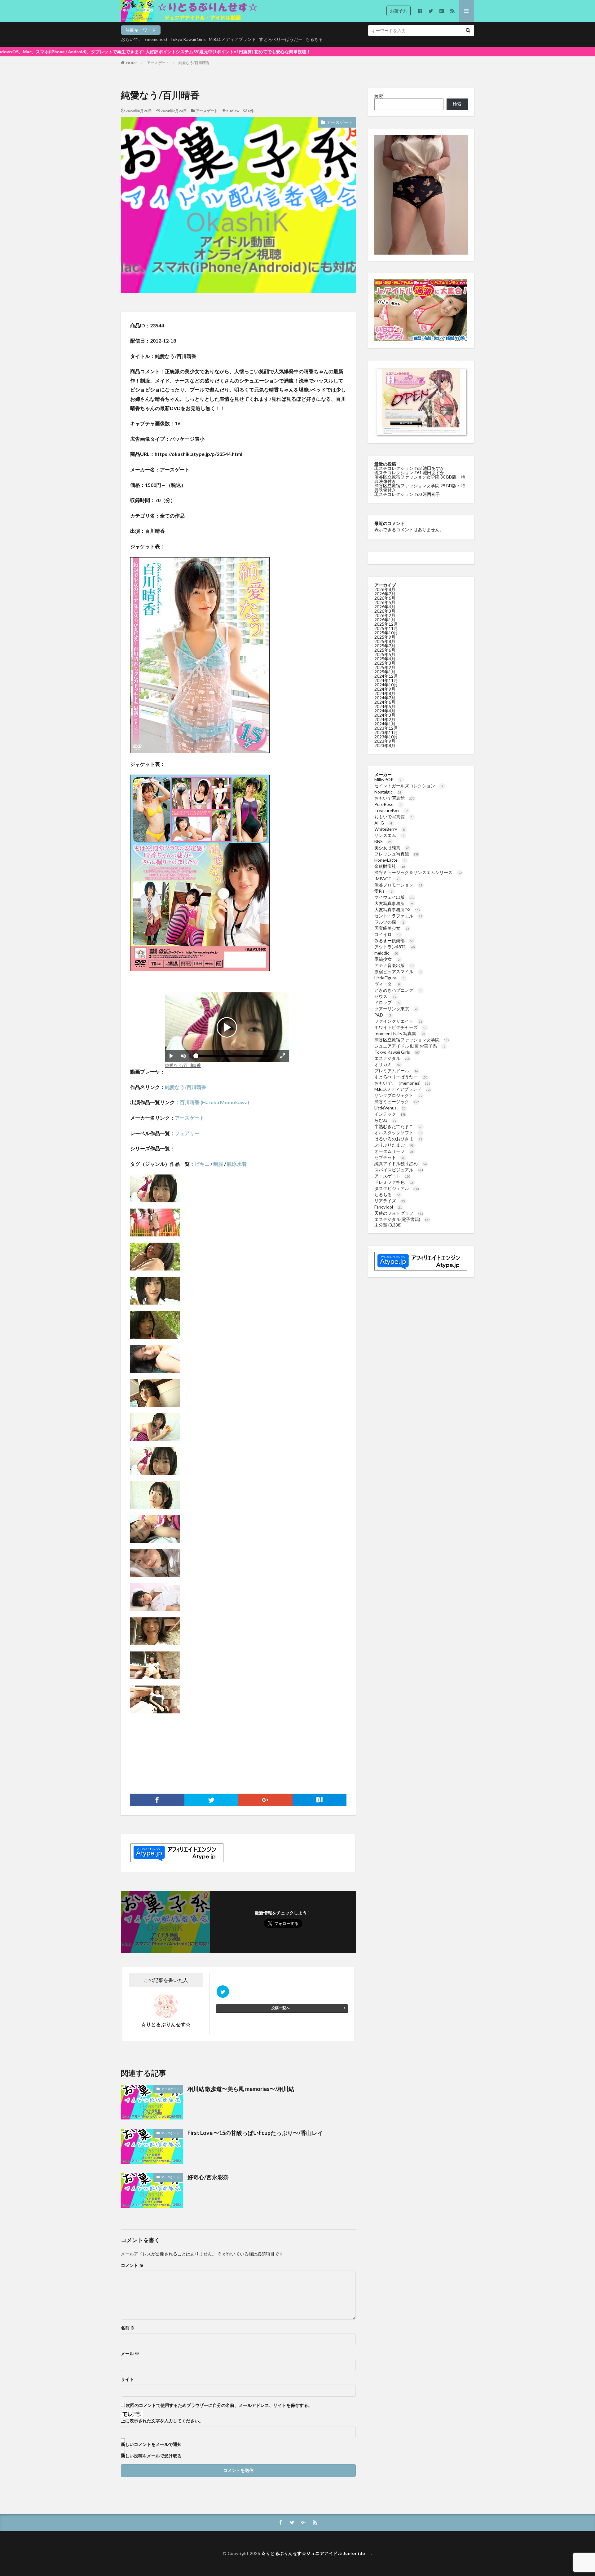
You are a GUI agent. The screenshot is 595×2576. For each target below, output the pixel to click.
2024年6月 (385, 702)
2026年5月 (385, 602)
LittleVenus (390, 1108)
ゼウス (385, 996)
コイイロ (388, 934)
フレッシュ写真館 (397, 854)
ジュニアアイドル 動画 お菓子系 (410, 1046)
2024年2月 (385, 719)
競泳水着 (237, 1164)
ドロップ (387, 1002)
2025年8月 (385, 641)
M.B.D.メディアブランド (232, 39)
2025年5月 (385, 654)
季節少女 (387, 959)
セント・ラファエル (398, 916)
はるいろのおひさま (398, 1139)
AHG (383, 823)
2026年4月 (385, 607)
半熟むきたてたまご (398, 1126)
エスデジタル (392, 1058)
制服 (218, 1164)
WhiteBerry (390, 829)
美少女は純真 (392, 848)
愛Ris (383, 891)
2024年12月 (386, 676)
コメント (132, 2265)
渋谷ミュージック (397, 1102)
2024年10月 (386, 685)
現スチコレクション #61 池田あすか (409, 472)
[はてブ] (320, 1800)
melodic (386, 953)
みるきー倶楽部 (394, 940)
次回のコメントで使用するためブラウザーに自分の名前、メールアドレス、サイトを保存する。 (219, 2405)
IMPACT (387, 879)
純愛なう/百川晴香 (194, 63)
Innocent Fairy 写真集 (400, 1033)
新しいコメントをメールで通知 (151, 2444)
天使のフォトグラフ (399, 1213)
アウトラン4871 (395, 947)
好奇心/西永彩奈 (208, 2177)
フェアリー (187, 1133)
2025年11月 (386, 628)
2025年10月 (386, 633)
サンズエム (389, 835)
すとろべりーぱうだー (281, 39)
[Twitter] (212, 1800)
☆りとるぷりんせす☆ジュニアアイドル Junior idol (316, 2553)
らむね (385, 1120)
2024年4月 (385, 711)
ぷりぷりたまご (394, 1145)
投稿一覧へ (280, 2008)
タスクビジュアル (397, 1188)
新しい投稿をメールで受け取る (151, 2456)
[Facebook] (157, 1800)
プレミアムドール (396, 1071)
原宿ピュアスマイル (398, 971)
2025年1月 (385, 672)
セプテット (389, 1157)
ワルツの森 (389, 922)
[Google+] (265, 1800)
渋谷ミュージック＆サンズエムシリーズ (418, 872)
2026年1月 (385, 620)
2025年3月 (385, 663)
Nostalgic (388, 792)
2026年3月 (385, 611)
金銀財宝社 (390, 866)
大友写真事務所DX (397, 910)
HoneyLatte (390, 860)
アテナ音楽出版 (394, 965)
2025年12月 (386, 624)
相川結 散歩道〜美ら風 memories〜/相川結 (241, 2089)
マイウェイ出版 (394, 897)
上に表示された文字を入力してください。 (162, 2421)
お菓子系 (399, 11)
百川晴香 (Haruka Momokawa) (214, 1102)
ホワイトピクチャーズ (401, 1027)
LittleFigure (390, 978)
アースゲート (158, 63)
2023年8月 (385, 745)
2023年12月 (386, 728)
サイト (127, 2379)
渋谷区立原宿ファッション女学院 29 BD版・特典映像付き (420, 488)
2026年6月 (385, 598)
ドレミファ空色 (394, 1182)
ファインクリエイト (398, 1021)
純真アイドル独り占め (401, 1163)
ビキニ (202, 1164)
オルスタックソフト (398, 1133)
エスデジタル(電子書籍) (402, 1219)
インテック (390, 1114)
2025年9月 (385, 637)
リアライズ (390, 1201)
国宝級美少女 (392, 928)
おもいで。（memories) (144, 39)
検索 (379, 96)
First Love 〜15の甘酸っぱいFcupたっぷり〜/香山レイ (255, 2133)
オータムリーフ (394, 1151)
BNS (383, 841)
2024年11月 (386, 680)
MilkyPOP (388, 779)
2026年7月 (385, 594)
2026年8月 (385, 589)
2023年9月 (385, 741)
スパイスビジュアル (399, 1170)
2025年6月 (385, 650)
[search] (468, 31)
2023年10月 (386, 737)
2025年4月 (385, 659)
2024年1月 (385, 724)
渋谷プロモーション (398, 885)
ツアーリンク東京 (396, 1009)
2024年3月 (385, 715)
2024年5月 (385, 706)
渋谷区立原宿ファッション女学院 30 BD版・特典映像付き (420, 479)
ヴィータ (387, 984)
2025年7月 (385, 646)
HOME (132, 63)
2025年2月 (385, 667)
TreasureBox (391, 810)
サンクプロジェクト (398, 1095)
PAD (383, 1015)
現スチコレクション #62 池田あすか (409, 468)
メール (130, 2354)
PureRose (388, 804)
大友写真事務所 (394, 903)
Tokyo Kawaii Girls (188, 39)
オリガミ (388, 1064)
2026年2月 (385, 615)
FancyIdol (388, 1207)
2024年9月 (385, 689)
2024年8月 (385, 693)
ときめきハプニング (398, 990)
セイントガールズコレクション (409, 786)
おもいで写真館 (394, 798)
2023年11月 (386, 732)
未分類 (381, 1225)
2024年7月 (385, 698)
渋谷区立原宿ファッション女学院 (412, 1040)
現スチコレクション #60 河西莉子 (407, 494)
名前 (128, 2328)
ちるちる (314, 39)
